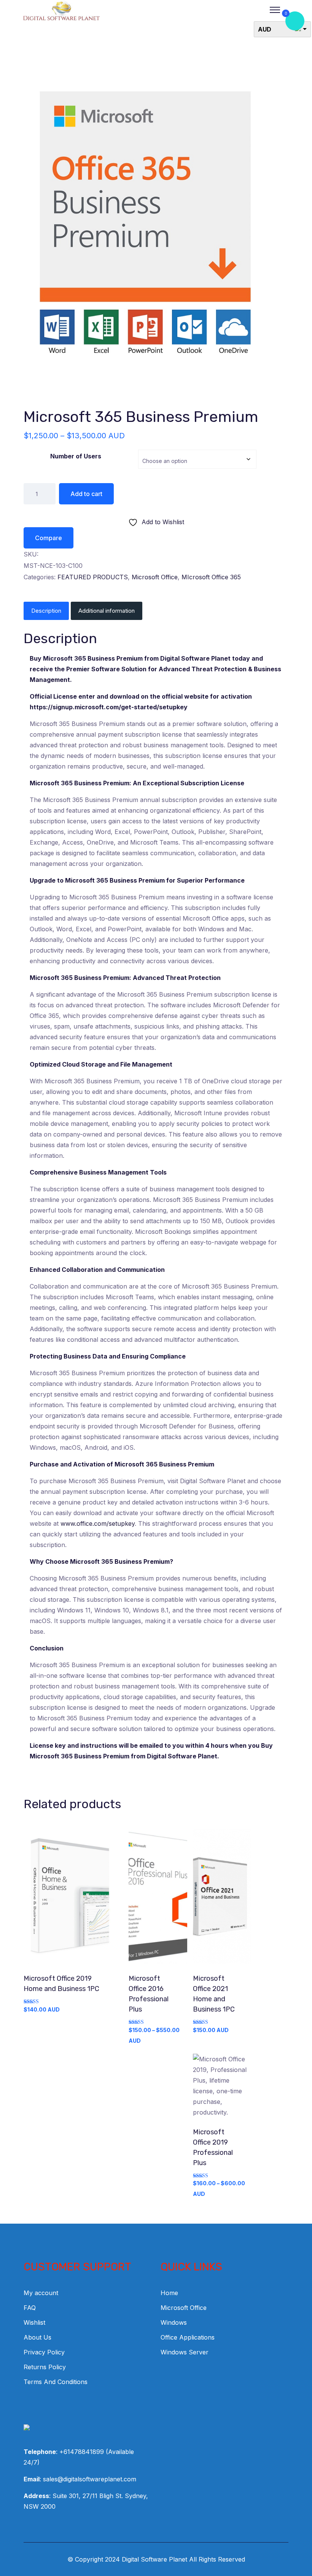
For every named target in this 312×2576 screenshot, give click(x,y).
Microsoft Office (155, 577)
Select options (156, 1900)
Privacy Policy (44, 2352)
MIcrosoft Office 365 (211, 577)
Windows (174, 2322)
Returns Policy (45, 2367)
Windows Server (185, 2352)
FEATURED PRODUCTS (93, 577)
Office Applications (188, 2337)
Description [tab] (46, 611)
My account (41, 2293)
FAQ (30, 2308)
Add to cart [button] (71, 1900)
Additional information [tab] (107, 611)
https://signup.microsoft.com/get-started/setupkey (109, 707)
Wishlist (34, 2322)
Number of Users (76, 456)
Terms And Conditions (56, 2382)
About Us (37, 2337)
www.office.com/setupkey (98, 1523)
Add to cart (86, 494)
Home (169, 2293)
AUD (265, 29)
